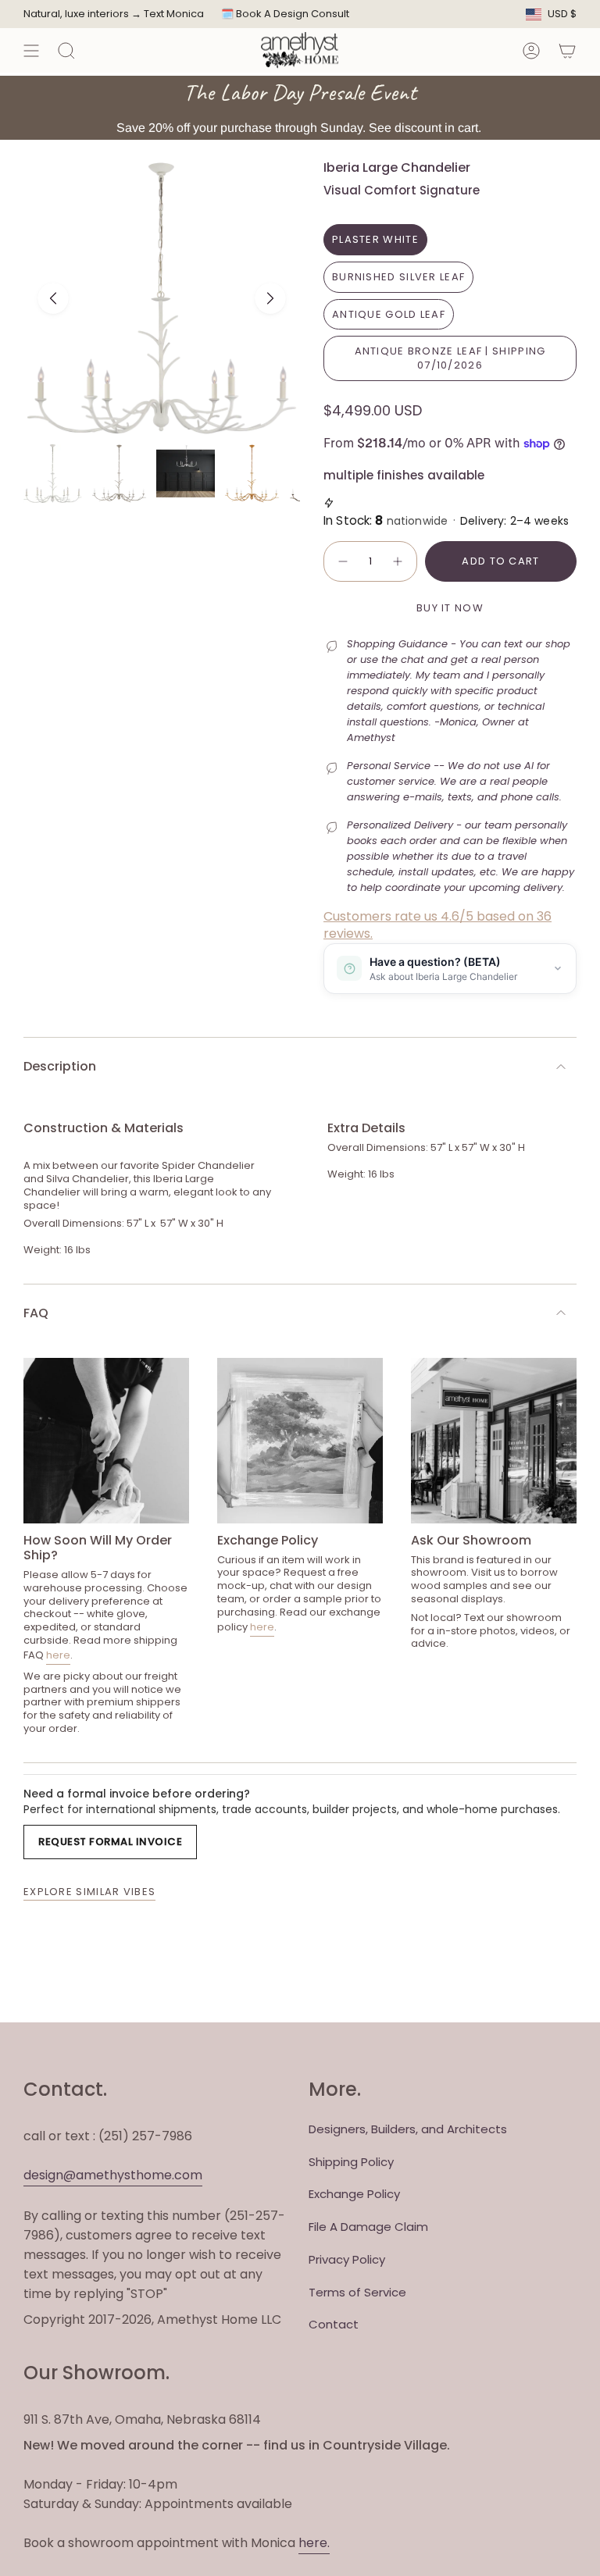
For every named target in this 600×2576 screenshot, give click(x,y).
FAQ (36, 1313)
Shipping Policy (351, 2162)
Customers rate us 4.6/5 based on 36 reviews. (437, 925)
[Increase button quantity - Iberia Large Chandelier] (398, 561)
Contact (334, 2324)
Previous (53, 298)
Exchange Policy (354, 2194)
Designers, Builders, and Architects (408, 2129)
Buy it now (450, 608)
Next (270, 298)
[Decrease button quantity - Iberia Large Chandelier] (342, 561)
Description (60, 1066)
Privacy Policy (347, 2259)
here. (314, 2543)
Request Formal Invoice (110, 1842)
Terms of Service (357, 2292)
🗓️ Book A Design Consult (285, 14)
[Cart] (567, 50)
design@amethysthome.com (113, 2175)
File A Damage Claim (368, 2227)
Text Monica (174, 14)
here (58, 1655)
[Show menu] (31, 50)
